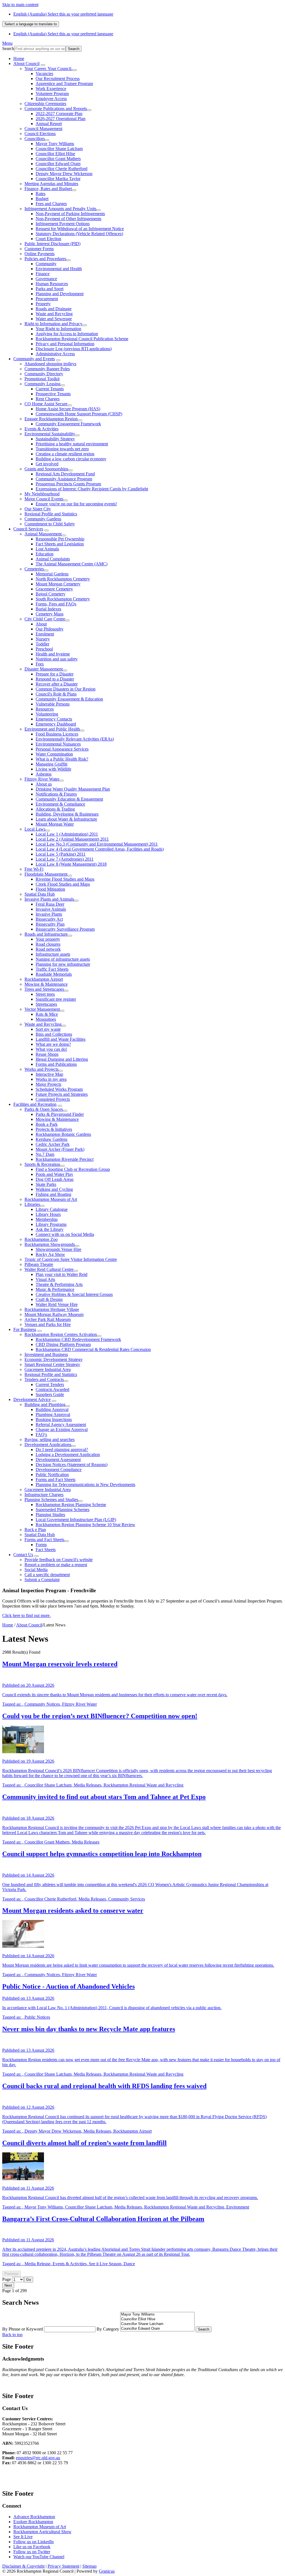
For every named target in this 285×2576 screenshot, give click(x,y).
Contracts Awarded (52, 1389)
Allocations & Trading (55, 809)
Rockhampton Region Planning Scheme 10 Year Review (85, 1525)
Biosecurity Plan (50, 924)
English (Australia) (63, 14)
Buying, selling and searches (50, 1439)
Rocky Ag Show (50, 1254)
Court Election (48, 239)
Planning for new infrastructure (63, 964)
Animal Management (43, 534)
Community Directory (44, 374)
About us (44, 784)
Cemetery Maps (50, 614)
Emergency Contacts (54, 719)
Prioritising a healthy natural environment (72, 444)
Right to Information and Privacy (53, 324)
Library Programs (51, 1224)
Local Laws (35, 829)
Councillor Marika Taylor (58, 179)
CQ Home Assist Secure (46, 404)
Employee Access (51, 99)
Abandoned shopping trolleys (50, 364)
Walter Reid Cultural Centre (49, 1269)
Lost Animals (47, 549)
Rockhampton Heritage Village (52, 1309)
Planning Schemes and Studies (51, 1500)
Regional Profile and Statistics (51, 514)
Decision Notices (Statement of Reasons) (72, 1465)
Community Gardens (43, 519)
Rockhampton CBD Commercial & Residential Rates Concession (93, 1349)
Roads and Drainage (54, 309)
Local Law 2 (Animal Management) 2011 (72, 839)
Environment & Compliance (60, 804)
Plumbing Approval (53, 1414)
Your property (48, 939)
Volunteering (47, 714)
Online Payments (40, 254)
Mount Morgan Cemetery (58, 584)
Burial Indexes (48, 609)
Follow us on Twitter (32, 2552)
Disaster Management (44, 669)
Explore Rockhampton (33, 2522)
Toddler (42, 644)
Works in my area (51, 1079)
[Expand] (43, 65)
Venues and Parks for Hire (48, 1324)
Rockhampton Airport (44, 979)
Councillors (35, 139)
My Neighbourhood (42, 494)
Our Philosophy (50, 629)
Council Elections (40, 134)
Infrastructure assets (53, 954)
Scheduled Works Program (59, 1089)
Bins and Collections (54, 1034)
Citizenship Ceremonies (45, 104)
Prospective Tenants (53, 394)
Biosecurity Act (49, 919)
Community (46, 264)
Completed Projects (53, 1099)
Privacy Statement (63, 2566)
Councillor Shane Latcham (59, 149)
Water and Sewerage (54, 319)
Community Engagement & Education (69, 699)
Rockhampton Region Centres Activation (61, 1334)
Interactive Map (49, 1074)
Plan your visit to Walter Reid (62, 1274)
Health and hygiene (53, 654)
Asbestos (44, 774)
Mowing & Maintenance (46, 984)
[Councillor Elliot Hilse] (157, 2319)
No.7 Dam (45, 1154)
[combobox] (31, 24)
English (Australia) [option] (63, 34)
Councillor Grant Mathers (58, 159)
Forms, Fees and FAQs (56, 604)
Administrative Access (55, 354)
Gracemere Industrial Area (48, 1369)
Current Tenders (50, 1384)
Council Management (43, 129)
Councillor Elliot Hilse (55, 154)
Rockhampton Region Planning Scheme (71, 1505)
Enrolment (45, 634)
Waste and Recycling (54, 314)
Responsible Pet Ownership (60, 539)
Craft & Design (49, 1299)
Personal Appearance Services (62, 749)
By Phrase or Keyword (23, 2329)
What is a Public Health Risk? (62, 759)
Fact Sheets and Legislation (60, 544)
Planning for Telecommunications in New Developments (85, 1485)
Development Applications (48, 1445)
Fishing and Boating (53, 1194)
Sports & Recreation (42, 1164)
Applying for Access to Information (67, 334)
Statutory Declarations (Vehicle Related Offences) (79, 234)
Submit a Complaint (42, 1580)
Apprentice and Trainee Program (64, 84)
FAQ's (41, 1434)
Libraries (32, 1204)
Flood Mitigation (50, 889)
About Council (26, 64)
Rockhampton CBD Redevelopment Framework (78, 1339)
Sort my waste (48, 1029)
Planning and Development (60, 294)
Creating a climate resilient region (65, 454)
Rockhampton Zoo (41, 1239)
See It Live (23, 2537)
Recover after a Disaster (57, 684)
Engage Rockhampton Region (51, 419)
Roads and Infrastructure (46, 934)
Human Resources (52, 284)
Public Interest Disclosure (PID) (52, 244)
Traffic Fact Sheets (52, 969)
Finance (43, 274)
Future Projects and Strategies (62, 1094)
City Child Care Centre (45, 619)
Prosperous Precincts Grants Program (68, 484)
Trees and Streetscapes (44, 989)
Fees (40, 664)
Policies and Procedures (45, 259)
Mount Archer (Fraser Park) (60, 1149)
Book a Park (47, 1124)
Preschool (44, 649)
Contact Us (23, 1555)
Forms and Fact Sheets (56, 1480)
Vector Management (42, 1009)
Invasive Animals (51, 909)
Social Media (36, 1570)
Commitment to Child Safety (50, 524)
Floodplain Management (46, 874)
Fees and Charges (51, 204)
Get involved (47, 464)
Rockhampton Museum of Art (51, 1199)
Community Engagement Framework (68, 424)
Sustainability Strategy (55, 439)
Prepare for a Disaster (55, 674)
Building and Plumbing (45, 1404)
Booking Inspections (54, 1419)
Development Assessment (58, 1460)
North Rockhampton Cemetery (63, 579)
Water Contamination (54, 754)
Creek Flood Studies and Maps (63, 884)
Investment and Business (46, 1354)
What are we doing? (53, 1044)
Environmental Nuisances (58, 744)
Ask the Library (50, 1229)
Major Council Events (44, 499)
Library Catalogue (52, 1209)
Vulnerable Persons (53, 704)
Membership (47, 1219)
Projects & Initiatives (54, 1129)
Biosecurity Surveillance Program (65, 929)
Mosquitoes (46, 1019)
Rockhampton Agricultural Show (42, 2532)
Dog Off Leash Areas (55, 1179)
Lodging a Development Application (68, 1455)
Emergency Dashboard (56, 724)
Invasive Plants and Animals (49, 899)
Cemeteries (34, 569)
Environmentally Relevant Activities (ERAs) (75, 739)
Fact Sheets (46, 1550)
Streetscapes (46, 1004)
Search (8, 49)
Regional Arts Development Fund (65, 474)
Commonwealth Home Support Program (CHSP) (79, 414)
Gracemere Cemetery (54, 589)
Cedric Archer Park (53, 1144)
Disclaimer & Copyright (23, 2566)
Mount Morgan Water (55, 824)
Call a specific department (47, 1575)
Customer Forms (39, 249)
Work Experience (51, 89)
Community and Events (34, 359)
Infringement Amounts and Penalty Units (60, 209)
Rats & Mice (47, 1014)
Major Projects (48, 1084)
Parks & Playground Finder (60, 1114)
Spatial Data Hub (40, 894)
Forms (41, 1545)
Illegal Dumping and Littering (62, 1059)
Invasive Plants (49, 914)
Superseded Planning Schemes (62, 1510)
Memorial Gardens (52, 574)
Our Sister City (38, 509)
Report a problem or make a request (56, 1565)
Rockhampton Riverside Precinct (65, 1159)
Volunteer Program (52, 94)
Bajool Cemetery (51, 594)
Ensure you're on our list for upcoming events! (76, 504)
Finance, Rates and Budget (48, 189)
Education (45, 554)
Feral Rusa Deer (50, 904)
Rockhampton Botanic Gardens (63, 1134)
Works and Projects (41, 1069)
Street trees (45, 994)
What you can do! (51, 1049)
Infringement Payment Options (63, 224)
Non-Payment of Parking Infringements (70, 214)
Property (43, 304)
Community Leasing (42, 384)
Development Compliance (59, 1470)
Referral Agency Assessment (61, 1424)
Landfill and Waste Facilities (61, 1039)
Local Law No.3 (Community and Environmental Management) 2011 (97, 844)
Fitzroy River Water (42, 779)
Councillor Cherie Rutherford (62, 169)
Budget (42, 199)
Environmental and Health (59, 269)
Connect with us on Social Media (65, 1234)
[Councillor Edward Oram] (157, 2329)
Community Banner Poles (47, 369)
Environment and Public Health (52, 729)
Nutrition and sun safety (57, 659)
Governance (46, 279)
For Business (25, 1329)
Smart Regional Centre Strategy (52, 1364)
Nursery (43, 639)
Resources (45, 709)
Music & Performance (55, 1289)
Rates (40, 194)
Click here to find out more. (26, 1615)
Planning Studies (50, 1515)
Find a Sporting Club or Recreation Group (73, 1169)
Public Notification (52, 1475)
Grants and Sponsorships (46, 469)
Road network (48, 949)
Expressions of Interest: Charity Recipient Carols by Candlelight (92, 489)
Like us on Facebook (32, 2547)
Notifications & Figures (56, 794)
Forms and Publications (56, 1064)
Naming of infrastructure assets (63, 959)
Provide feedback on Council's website (59, 1560)
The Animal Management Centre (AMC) (72, 564)
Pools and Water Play (54, 1174)
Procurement (47, 299)
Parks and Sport (50, 289)
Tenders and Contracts (44, 1379)
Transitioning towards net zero (62, 449)
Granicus (107, 2571)
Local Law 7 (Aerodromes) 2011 (65, 859)
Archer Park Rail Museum (48, 1319)
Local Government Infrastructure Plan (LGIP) (76, 1520)
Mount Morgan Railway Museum (54, 1314)
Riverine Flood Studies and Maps (65, 879)
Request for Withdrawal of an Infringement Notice (80, 229)
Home (8, 1625)
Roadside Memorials (54, 974)
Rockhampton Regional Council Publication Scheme (82, 339)
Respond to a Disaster (55, 679)
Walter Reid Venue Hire (57, 1304)
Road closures (48, 944)
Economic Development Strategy (54, 1359)
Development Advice (32, 1399)
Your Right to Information (58, 329)
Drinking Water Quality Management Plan (73, 789)
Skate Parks (46, 1184)
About (41, 624)
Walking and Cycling (54, 1189)
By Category (108, 2329)
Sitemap (89, 2566)
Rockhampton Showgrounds (50, 1244)
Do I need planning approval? (62, 1450)
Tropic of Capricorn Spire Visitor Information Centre (71, 1259)
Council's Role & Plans (56, 694)
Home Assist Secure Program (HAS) (68, 409)
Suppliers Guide (50, 1394)
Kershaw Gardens (51, 1139)
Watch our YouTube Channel (39, 2557)
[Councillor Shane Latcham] (157, 2324)
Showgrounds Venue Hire (58, 1249)
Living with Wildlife (53, 769)
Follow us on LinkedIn (34, 2542)
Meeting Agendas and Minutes (51, 184)
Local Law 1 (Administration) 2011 (67, 834)
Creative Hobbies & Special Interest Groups (74, 1294)
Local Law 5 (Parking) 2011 (61, 854)
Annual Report (49, 124)
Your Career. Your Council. (48, 69)
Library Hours (48, 1214)
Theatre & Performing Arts (59, 1284)
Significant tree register (56, 999)
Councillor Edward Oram (58, 164)
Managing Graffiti (51, 764)
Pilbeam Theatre (39, 1264)
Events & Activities (41, 429)
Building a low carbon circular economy (71, 459)
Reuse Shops (47, 1054)
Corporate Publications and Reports (56, 109)
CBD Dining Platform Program (63, 1344)
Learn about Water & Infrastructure (66, 819)
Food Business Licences (57, 734)
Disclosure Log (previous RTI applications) (74, 349)
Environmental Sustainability (50, 434)
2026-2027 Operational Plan (61, 119)
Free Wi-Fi (34, 869)
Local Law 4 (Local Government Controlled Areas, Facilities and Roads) (100, 849)
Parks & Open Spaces (44, 1109)
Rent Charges (48, 399)
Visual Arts (45, 1279)
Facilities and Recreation (35, 1104)
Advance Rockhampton (34, 2517)
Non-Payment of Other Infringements (68, 219)
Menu (7, 43)
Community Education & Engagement (69, 799)
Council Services (28, 529)
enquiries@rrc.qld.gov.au (38, 2458)
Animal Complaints (53, 559)
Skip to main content (20, 5)
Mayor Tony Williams (55, 144)
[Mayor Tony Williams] (157, 2315)
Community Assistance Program (64, 479)
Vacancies (44, 74)
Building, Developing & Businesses (67, 814)
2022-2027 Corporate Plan (59, 114)
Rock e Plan (35, 1530)
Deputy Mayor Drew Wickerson (64, 174)
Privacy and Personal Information (65, 344)
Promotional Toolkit (42, 379)
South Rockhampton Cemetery (63, 599)
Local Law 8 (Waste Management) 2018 (71, 864)
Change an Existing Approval (62, 1429)
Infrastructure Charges (44, 1495)
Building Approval (52, 1409)
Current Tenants (50, 389)
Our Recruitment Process (58, 79)
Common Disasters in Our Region (66, 689)
